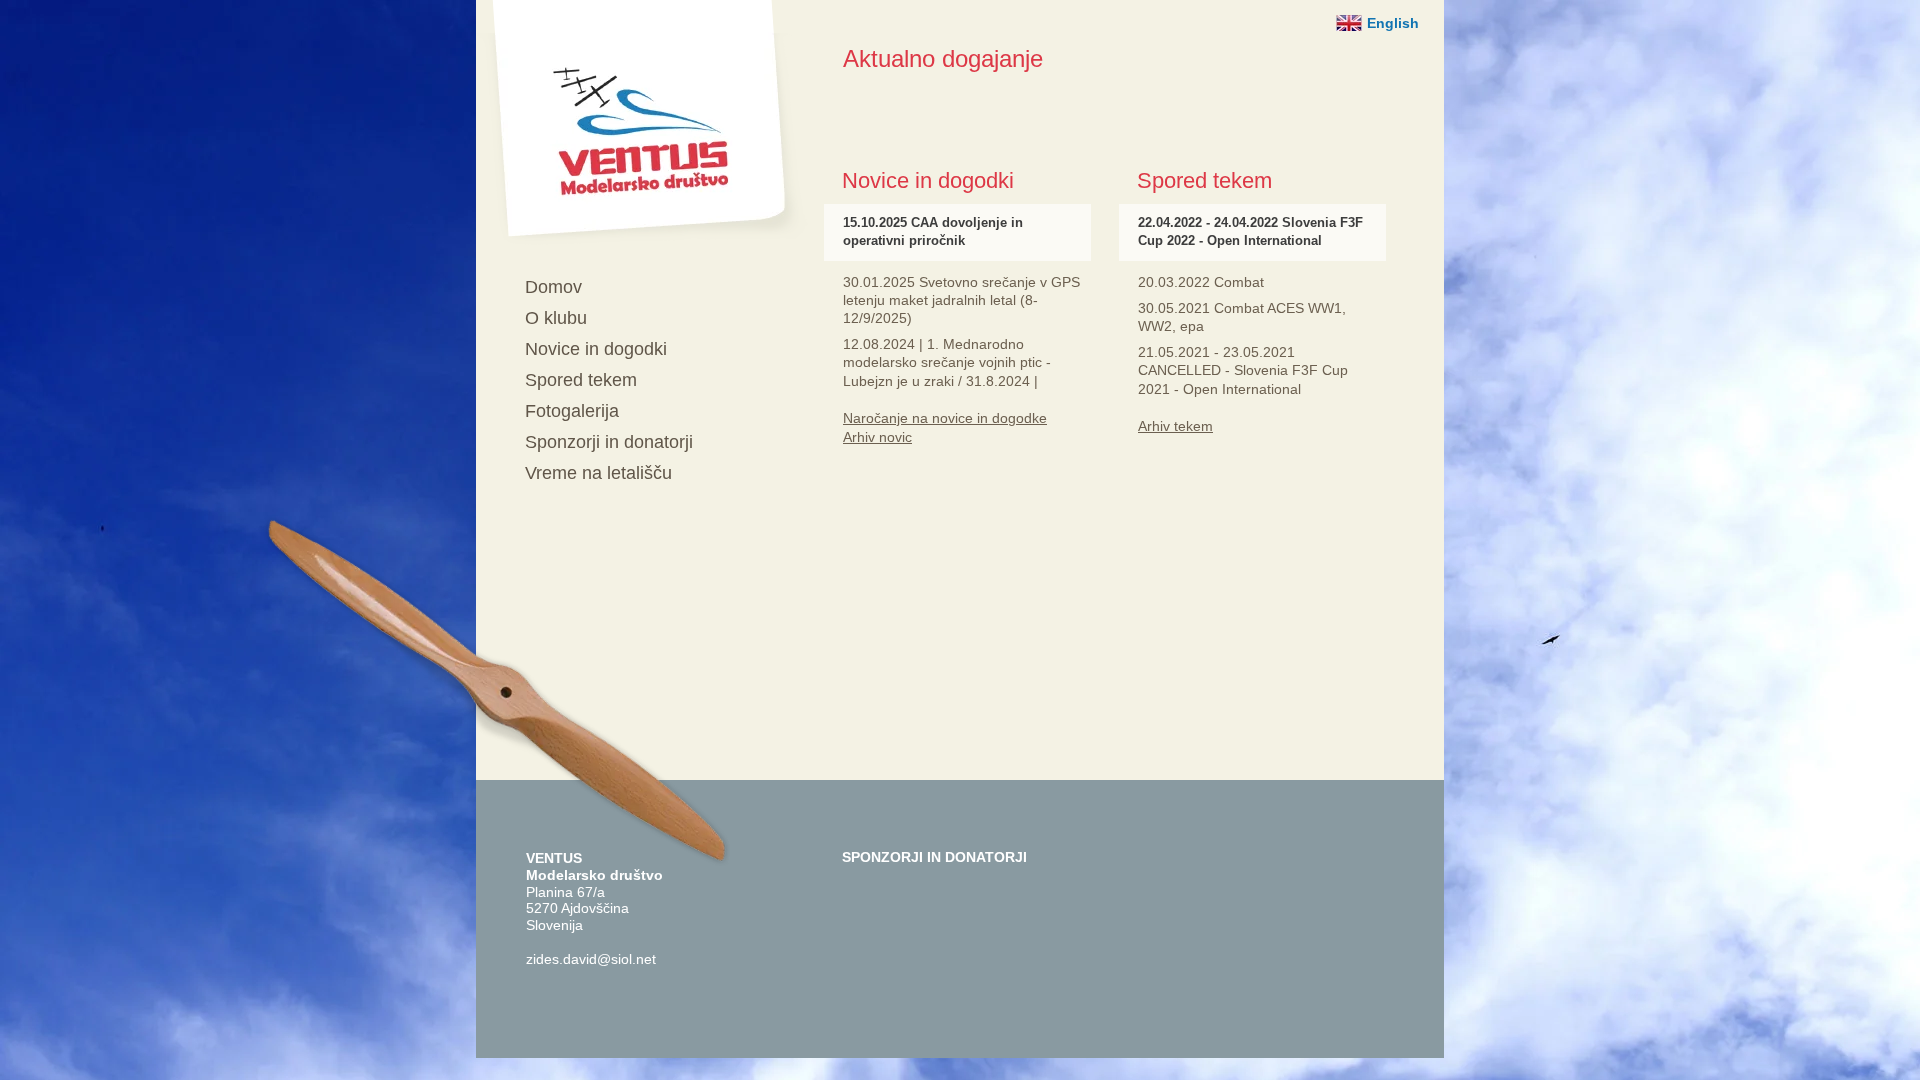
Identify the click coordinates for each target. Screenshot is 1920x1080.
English (1393, 23)
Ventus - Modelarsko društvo (642, 122)
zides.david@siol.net (591, 959)
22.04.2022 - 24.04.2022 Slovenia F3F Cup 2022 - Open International (1250, 232)
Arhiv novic (877, 437)
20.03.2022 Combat (1201, 282)
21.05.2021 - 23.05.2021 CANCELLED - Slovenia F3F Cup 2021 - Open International (1243, 370)
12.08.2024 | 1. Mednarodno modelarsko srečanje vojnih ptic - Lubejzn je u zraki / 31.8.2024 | (947, 362)
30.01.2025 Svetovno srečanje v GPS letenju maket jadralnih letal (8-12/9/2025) (961, 300)
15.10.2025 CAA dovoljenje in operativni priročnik (933, 232)
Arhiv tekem (1175, 426)
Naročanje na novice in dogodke (945, 418)
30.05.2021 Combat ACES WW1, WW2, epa (1242, 317)
